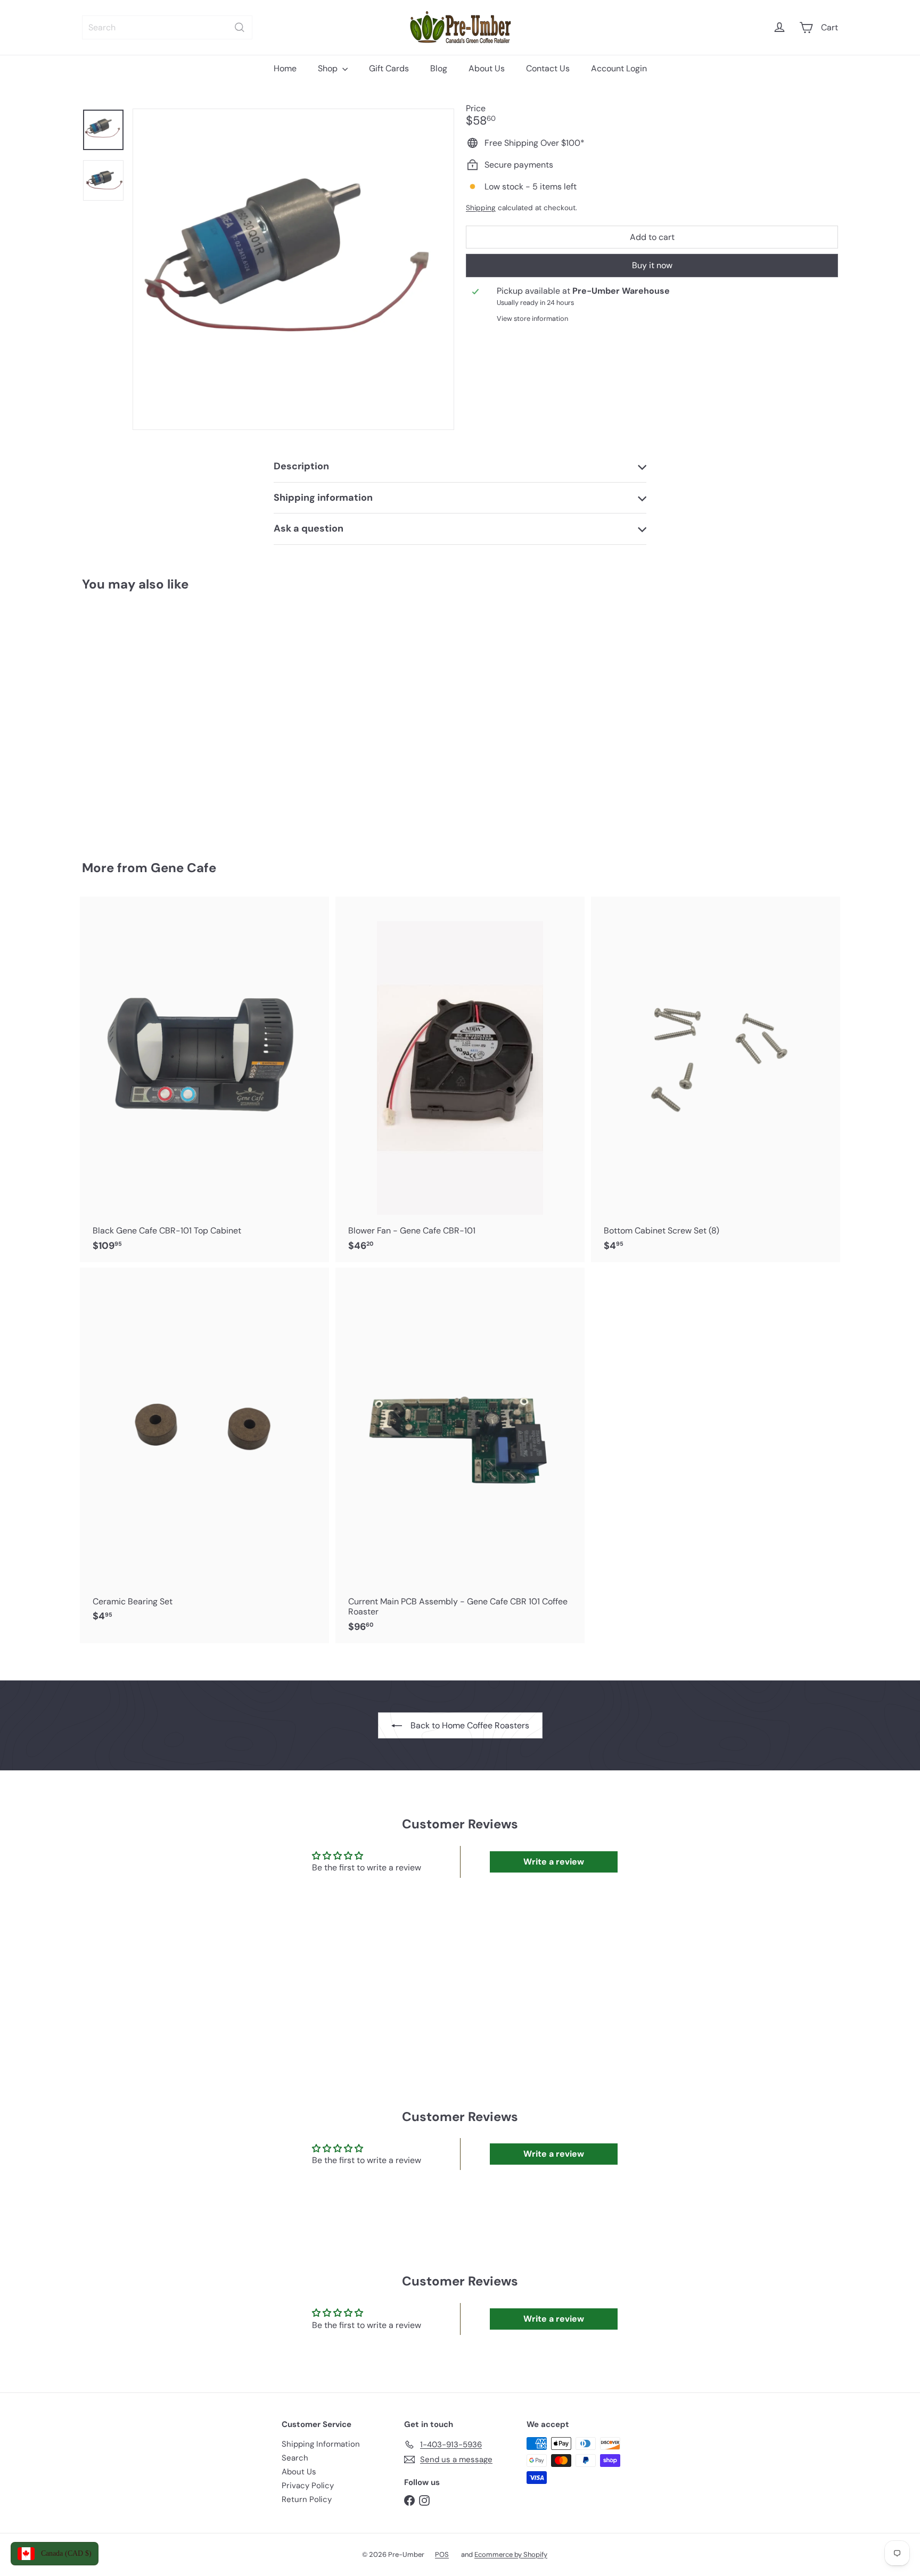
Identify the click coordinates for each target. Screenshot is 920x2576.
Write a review (554, 1862)
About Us (487, 68)
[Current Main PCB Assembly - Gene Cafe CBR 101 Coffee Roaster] (460, 1455)
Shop (329, 68)
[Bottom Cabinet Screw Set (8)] (716, 1079)
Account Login (619, 68)
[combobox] (167, 27)
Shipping (481, 208)
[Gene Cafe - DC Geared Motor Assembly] (141, 718)
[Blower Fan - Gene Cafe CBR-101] (460, 1079)
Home (285, 68)
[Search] (240, 27)
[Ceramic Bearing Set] (204, 1450)
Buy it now (652, 265)
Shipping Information (321, 2444)
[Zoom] (293, 269)
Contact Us (548, 68)
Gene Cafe (183, 868)
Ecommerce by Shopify (511, 2554)
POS (442, 2554)
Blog (439, 68)
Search (295, 2458)
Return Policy (307, 2499)
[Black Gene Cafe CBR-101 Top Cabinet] (204, 1079)
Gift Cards (389, 68)
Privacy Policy (308, 2486)
